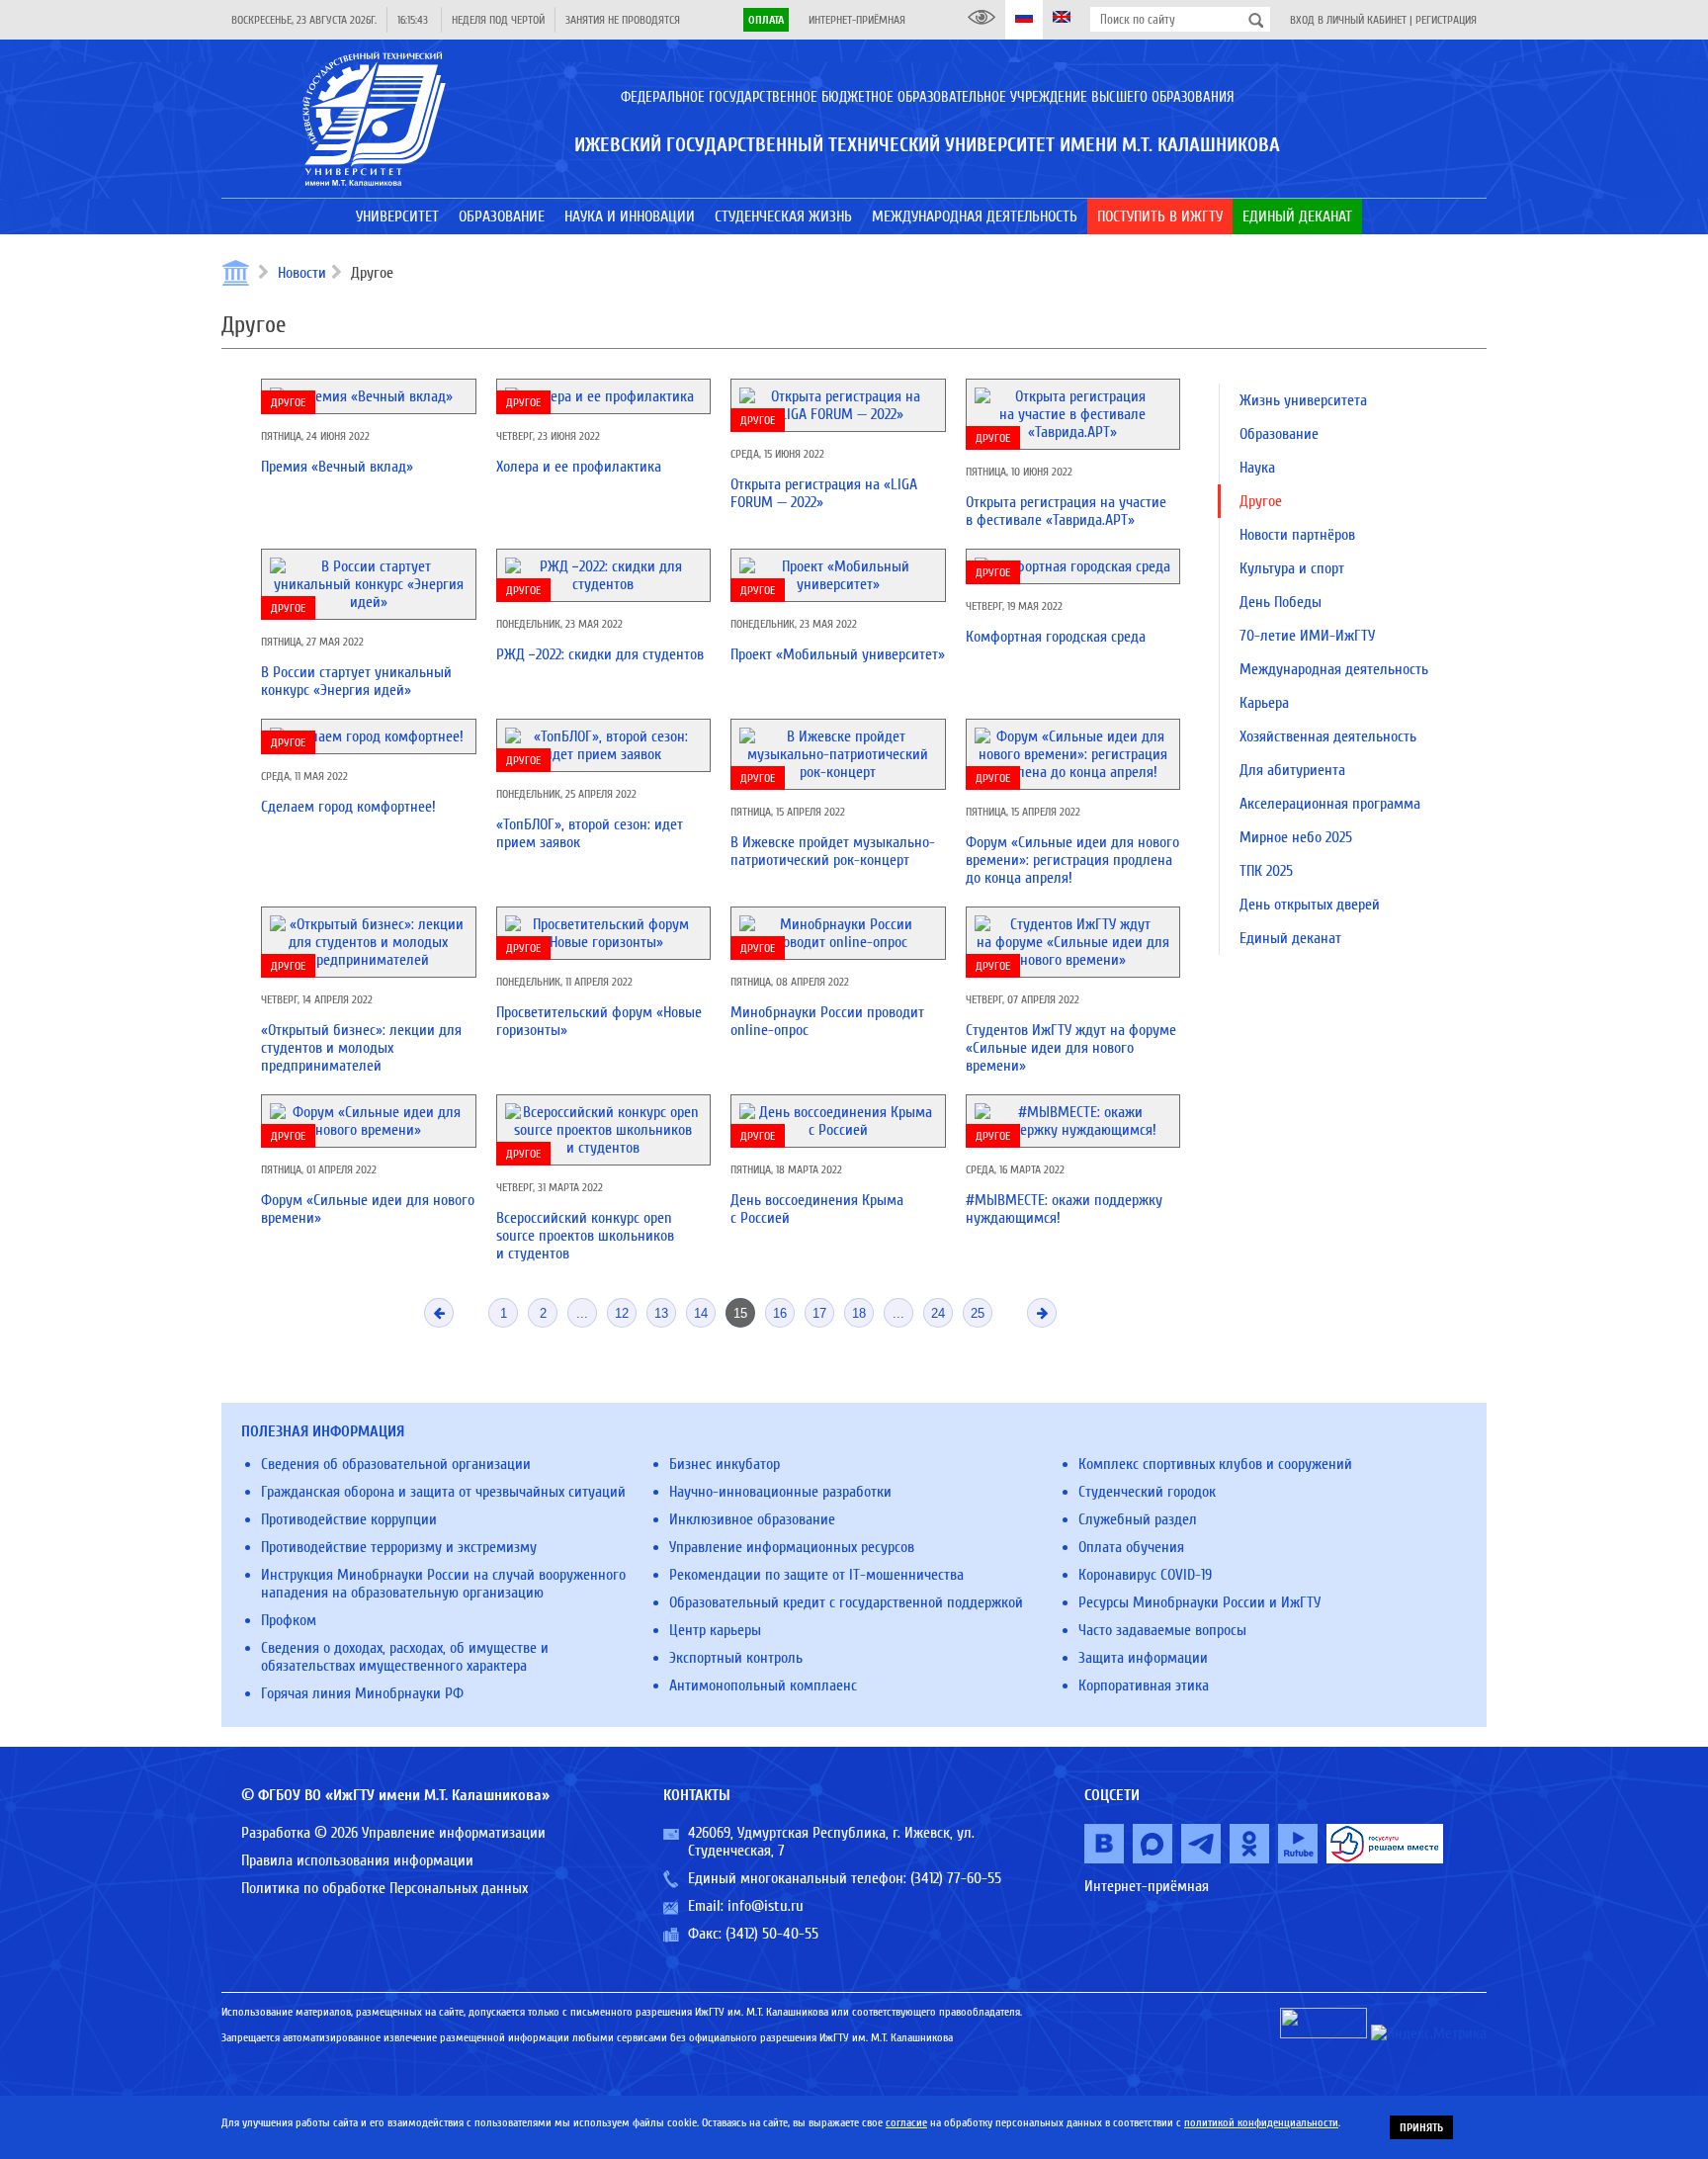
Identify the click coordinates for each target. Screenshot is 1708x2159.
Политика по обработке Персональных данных (384, 1888)
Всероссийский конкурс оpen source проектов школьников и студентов (585, 1236)
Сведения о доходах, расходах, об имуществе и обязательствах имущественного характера (405, 1657)
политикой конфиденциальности (1261, 2122)
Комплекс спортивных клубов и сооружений (1215, 1464)
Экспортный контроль (736, 1658)
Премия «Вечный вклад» (337, 467)
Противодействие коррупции (349, 1519)
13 (661, 1313)
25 (978, 1313)
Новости (302, 273)
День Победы (1281, 602)
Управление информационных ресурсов (792, 1547)
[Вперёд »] (1042, 1313)
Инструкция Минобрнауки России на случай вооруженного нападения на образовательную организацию (443, 1584)
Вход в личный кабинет (1348, 20)
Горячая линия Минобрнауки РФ (362, 1693)
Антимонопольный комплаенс (763, 1685)
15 (740, 1313)
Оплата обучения (1131, 1547)
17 (819, 1313)
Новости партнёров (1297, 535)
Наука (1257, 468)
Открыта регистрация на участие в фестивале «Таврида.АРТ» (1066, 511)
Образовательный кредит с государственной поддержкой (846, 1602)
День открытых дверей (1310, 905)
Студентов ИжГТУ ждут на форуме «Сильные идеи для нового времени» (1071, 1048)
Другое (288, 402)
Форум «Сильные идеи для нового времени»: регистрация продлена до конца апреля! (1072, 860)
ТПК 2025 (1266, 871)
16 (780, 1313)
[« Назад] (439, 1313)
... (582, 1313)
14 (701, 1313)
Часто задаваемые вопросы (1162, 1630)
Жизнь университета (1303, 400)
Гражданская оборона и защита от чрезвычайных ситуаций (443, 1492)
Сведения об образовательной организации (396, 1464)
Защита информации (1143, 1658)
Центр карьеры (715, 1630)
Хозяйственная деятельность (1328, 736)
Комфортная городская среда (1056, 637)
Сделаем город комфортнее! (348, 807)
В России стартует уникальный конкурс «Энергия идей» (356, 681)
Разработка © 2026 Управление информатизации (393, 1833)
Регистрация (1446, 20)
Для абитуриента (1292, 770)
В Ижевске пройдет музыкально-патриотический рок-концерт (833, 851)
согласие (906, 2122)
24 (938, 1313)
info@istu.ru (766, 1906)
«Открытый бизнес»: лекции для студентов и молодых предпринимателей (361, 1048)
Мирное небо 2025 (1296, 837)
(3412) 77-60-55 (956, 1878)
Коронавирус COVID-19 (1145, 1575)
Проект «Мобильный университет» (838, 654)
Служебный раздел (1138, 1519)
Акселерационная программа (1330, 804)
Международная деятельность (1334, 669)
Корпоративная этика (1144, 1685)
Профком (289, 1620)
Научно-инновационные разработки (780, 1492)
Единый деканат (1290, 938)
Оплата (766, 20)
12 (622, 1313)
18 (859, 1313)
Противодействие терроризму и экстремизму (399, 1547)
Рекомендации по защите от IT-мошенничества (816, 1575)
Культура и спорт (1292, 568)
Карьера (1264, 703)
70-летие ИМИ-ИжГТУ (1307, 636)
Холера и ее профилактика (579, 467)
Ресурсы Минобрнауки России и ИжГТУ (1199, 1602)
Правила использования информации (357, 1860)
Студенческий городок (1147, 1492)
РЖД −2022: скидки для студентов (600, 654)
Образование (1279, 434)
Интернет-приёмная (857, 20)
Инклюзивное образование (752, 1519)
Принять (1421, 2127)
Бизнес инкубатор (725, 1464)
